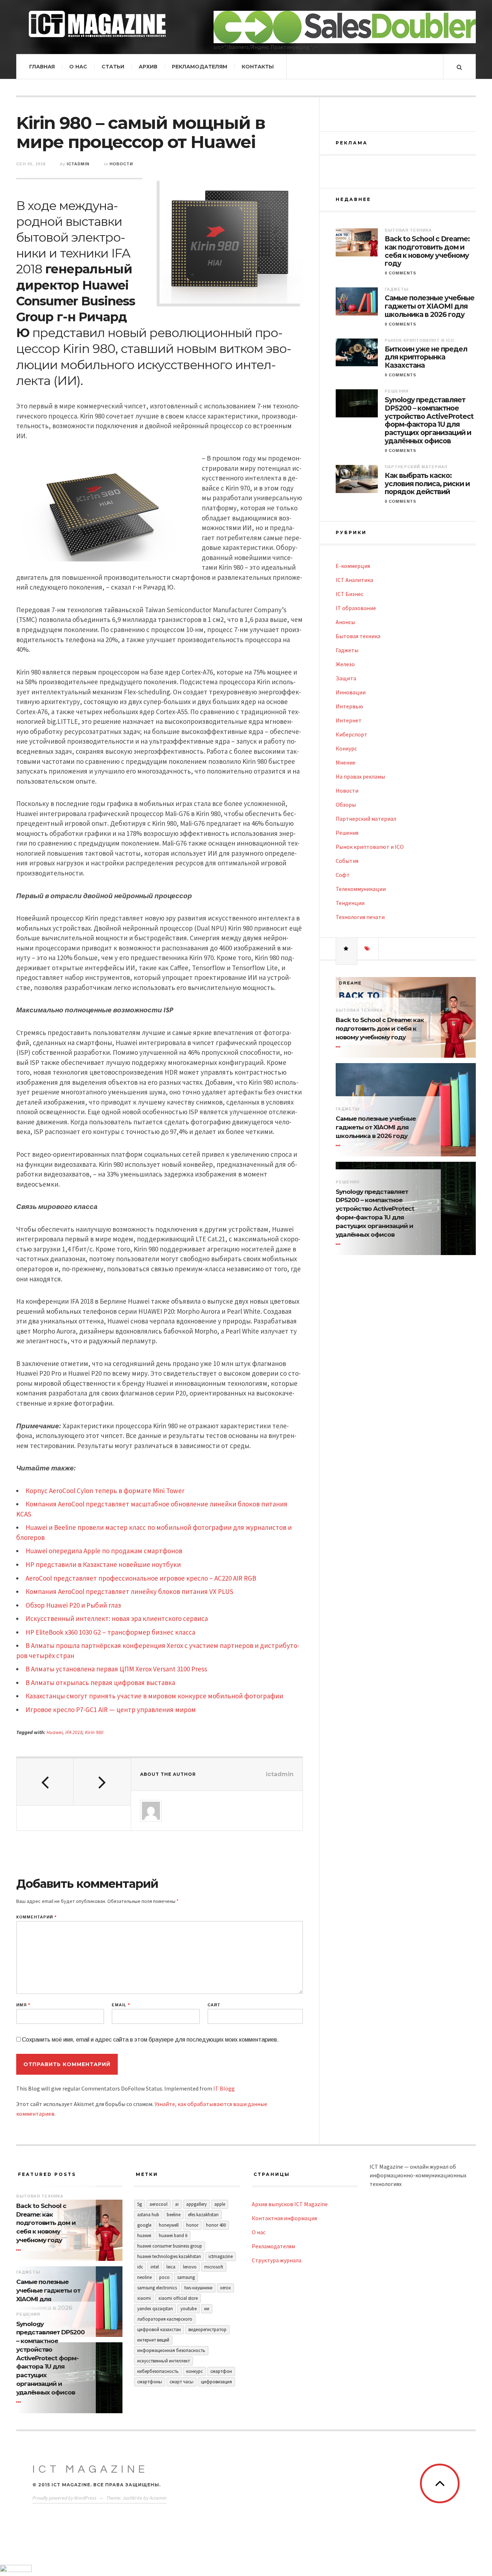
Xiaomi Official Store (178, 2298)
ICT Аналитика (354, 580)
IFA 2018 (74, 1732)
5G (140, 2204)
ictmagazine (221, 2256)
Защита (346, 678)
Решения (397, 391)
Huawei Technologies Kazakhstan (169, 2256)
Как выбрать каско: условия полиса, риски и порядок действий (427, 484)
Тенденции (350, 903)
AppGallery (196, 2204)
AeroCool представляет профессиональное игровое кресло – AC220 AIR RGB (141, 1578)
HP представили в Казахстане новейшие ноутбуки (103, 1564)
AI (177, 2204)
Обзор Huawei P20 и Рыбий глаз (73, 1605)
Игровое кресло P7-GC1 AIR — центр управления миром (111, 1710)
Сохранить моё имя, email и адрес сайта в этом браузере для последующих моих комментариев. (150, 2040)
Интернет (349, 720)
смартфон (221, 2371)
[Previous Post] (45, 1782)
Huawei (55, 1732)
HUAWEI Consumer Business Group (170, 2246)
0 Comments (401, 273)
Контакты (258, 67)
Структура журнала (277, 2260)
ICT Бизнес (350, 594)
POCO (164, 2277)
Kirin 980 (94, 1732)
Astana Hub (148, 2215)
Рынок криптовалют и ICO (419, 340)
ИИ (207, 2309)
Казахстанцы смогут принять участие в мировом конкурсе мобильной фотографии (154, 1696)
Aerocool (158, 2204)
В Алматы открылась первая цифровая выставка (100, 1683)
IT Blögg (224, 2088)
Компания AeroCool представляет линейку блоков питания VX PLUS (129, 1591)
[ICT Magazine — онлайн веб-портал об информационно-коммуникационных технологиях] (97, 24)
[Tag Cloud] (368, 949)
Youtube (189, 2309)
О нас (78, 67)
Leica (171, 2267)
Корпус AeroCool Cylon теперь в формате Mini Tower (105, 1491)
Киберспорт (352, 734)
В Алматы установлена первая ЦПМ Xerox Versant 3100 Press (116, 1669)
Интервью (349, 706)
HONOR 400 (216, 2225)
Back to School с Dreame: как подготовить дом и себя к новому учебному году (427, 251)
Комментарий (36, 1917)
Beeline (174, 2215)
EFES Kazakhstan (203, 2215)
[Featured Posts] (346, 949)
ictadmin (78, 164)
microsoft (214, 2267)
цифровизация (216, 2382)
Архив (148, 67)
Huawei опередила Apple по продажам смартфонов (104, 1551)
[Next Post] (102, 1782)
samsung (186, 2277)
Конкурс (346, 748)
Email (121, 2005)
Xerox (225, 2288)
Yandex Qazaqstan (155, 2309)
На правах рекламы (360, 776)
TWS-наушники (198, 2288)
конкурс (194, 2371)
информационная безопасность (171, 2350)
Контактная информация (284, 2218)
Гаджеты (397, 289)
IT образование (356, 608)
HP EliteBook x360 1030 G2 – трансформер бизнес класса (110, 1632)
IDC (140, 2267)
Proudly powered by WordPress (64, 2498)
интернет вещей (153, 2340)
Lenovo (190, 2267)
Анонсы (345, 622)
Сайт (214, 2005)
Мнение (346, 762)
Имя (23, 2005)
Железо (345, 664)
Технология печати (360, 917)
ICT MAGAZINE (90, 2469)
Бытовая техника (408, 230)
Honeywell (169, 2225)
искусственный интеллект (164, 2361)
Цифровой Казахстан (159, 2329)
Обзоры (346, 805)
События (347, 861)
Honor (192, 2225)
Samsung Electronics (157, 2288)
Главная (42, 67)
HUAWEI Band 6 (173, 2235)
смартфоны (150, 2382)
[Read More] (339, 1047)
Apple (220, 2204)
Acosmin (158, 2498)
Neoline (144, 2277)
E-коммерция (353, 566)
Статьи (113, 67)
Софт (343, 875)
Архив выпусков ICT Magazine (290, 2204)
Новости (121, 164)
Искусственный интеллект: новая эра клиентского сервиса (117, 1618)
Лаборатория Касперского (165, 2319)
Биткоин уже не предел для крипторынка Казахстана (426, 358)
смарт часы (182, 2382)
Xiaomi (144, 2298)
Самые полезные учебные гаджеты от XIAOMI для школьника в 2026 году (430, 306)
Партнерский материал (416, 467)
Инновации (351, 692)
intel (155, 2267)
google (144, 2225)
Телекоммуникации (361, 889)
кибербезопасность (158, 2371)
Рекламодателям (200, 67)
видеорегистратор (207, 2329)
